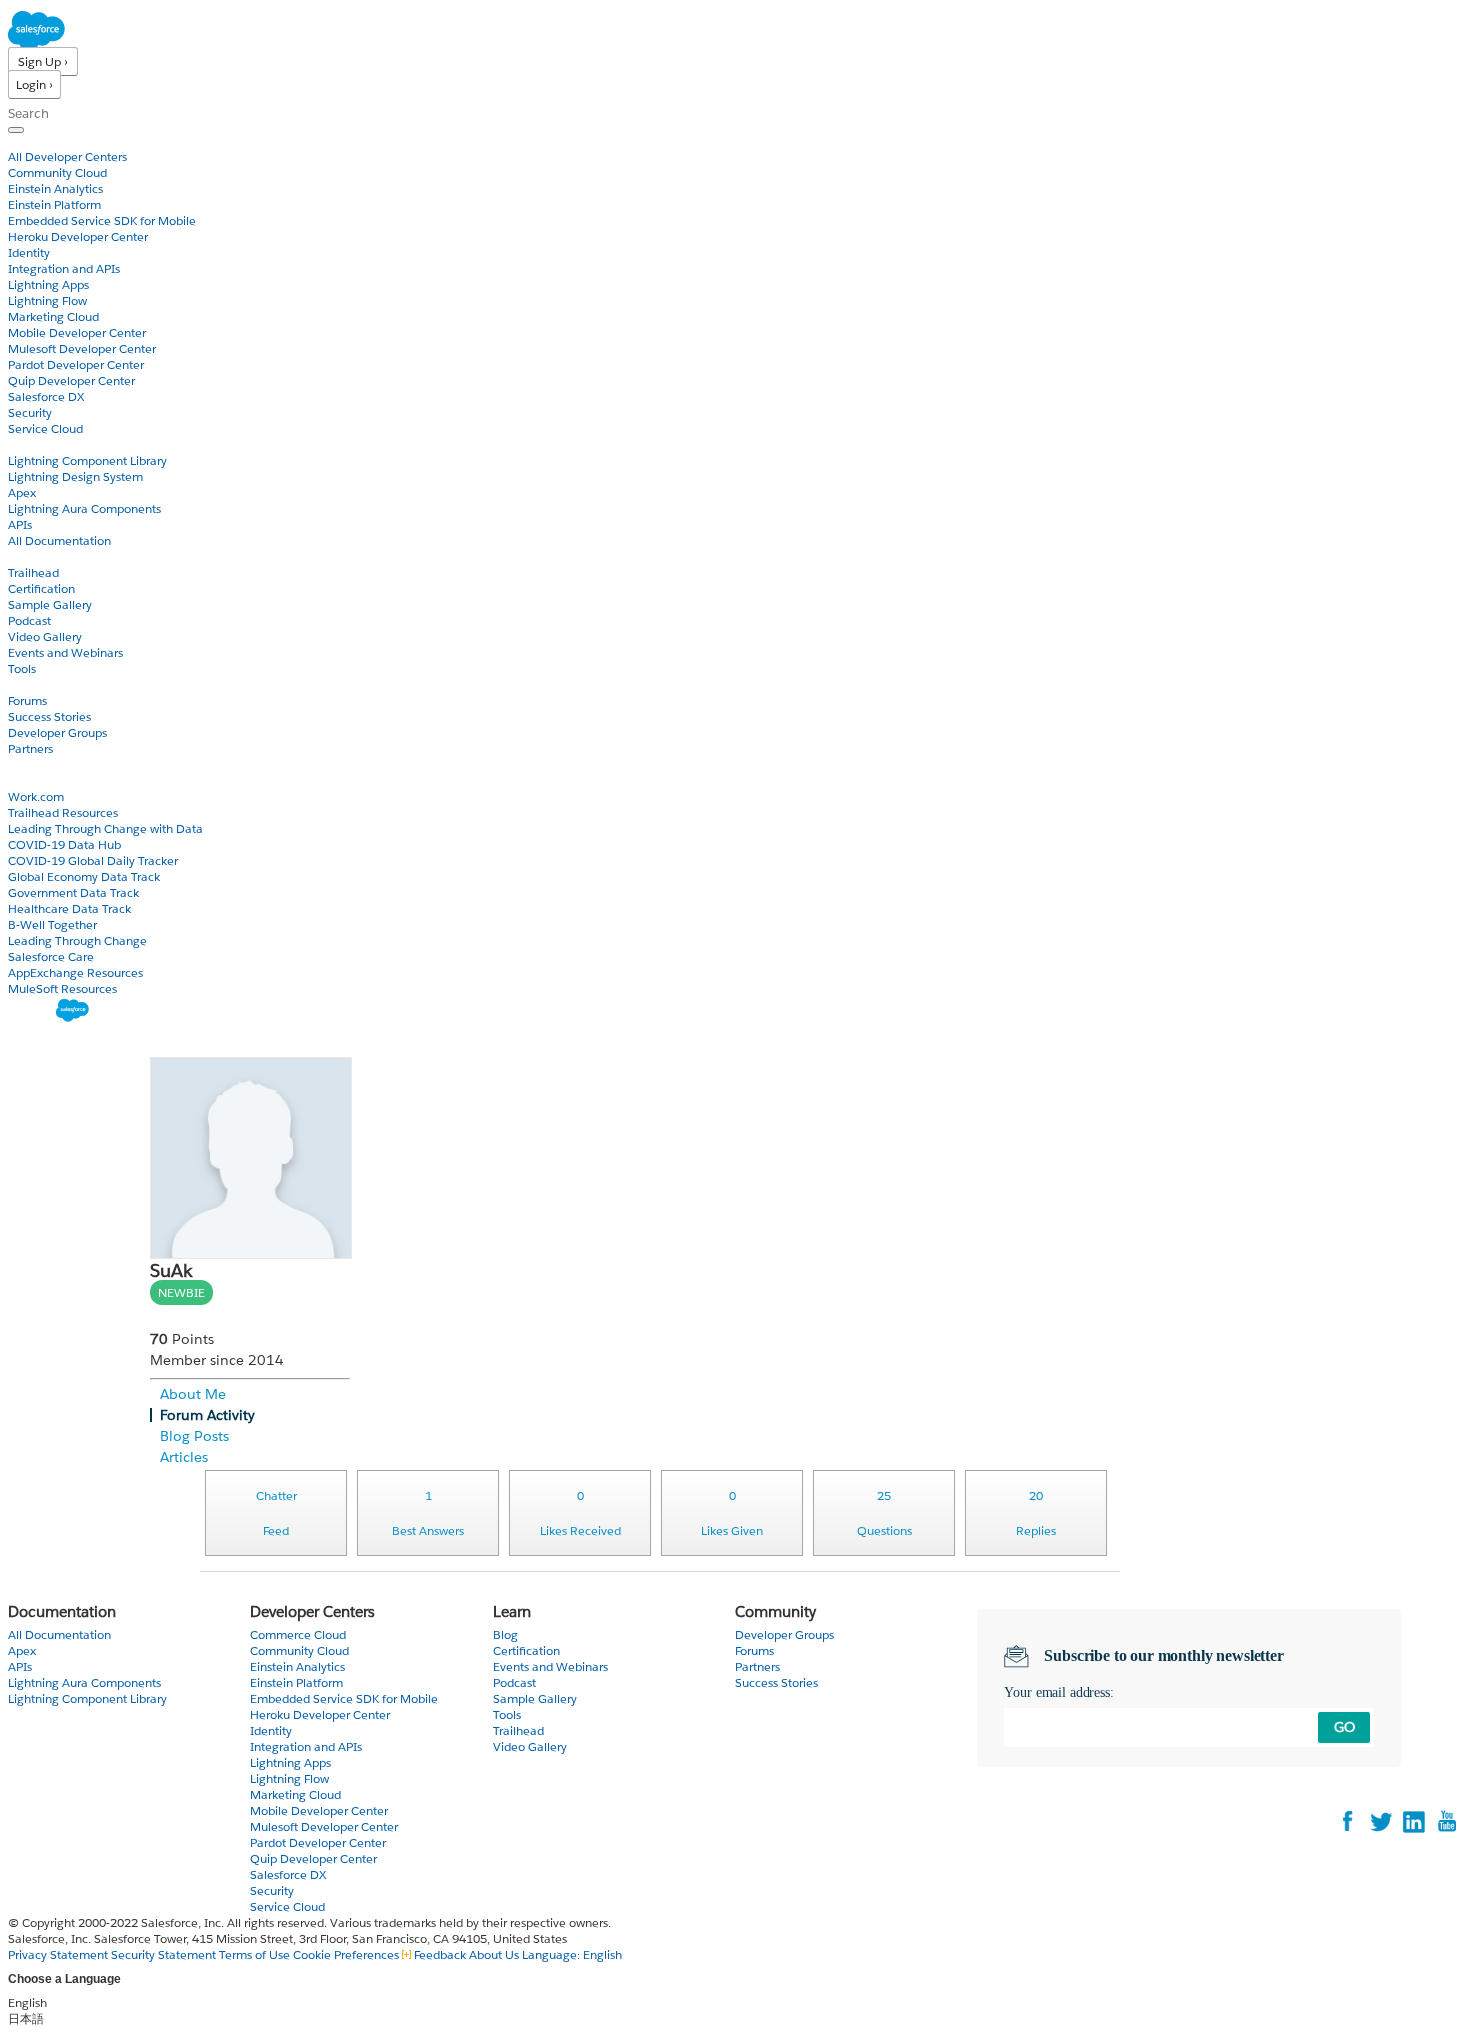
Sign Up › (43, 61)
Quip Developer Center (71, 380)
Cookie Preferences (347, 1954)
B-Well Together (52, 924)
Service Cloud (45, 428)
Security (30, 412)
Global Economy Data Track (84, 876)
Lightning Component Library (87, 460)
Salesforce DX (46, 396)
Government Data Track (73, 892)
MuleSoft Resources (62, 988)
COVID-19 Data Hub (64, 844)
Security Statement (165, 1954)
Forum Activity (207, 1415)
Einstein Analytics (55, 188)
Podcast (29, 620)
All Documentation (59, 540)
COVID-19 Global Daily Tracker (93, 860)
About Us (494, 1954)
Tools (22, 668)
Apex (22, 492)
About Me (193, 1394)
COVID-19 (37, 780)
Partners (30, 748)
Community (43, 684)
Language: (572, 1954)
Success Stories (49, 716)
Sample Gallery (50, 604)
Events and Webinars (65, 652)
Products (35, 140)
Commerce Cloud (298, 1634)
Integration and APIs (64, 268)
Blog (21, 764)
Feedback (440, 1954)
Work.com (36, 796)
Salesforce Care (51, 956)
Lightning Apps (48, 284)
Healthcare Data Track (69, 908)
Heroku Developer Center (78, 236)
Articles (184, 1457)
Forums (27, 700)
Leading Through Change (77, 940)
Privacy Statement (59, 1954)
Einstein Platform (54, 204)
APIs (20, 524)
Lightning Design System (75, 476)
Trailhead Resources (63, 812)
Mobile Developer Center (77, 332)
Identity (29, 252)
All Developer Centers (67, 156)
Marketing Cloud (53, 316)
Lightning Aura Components (84, 508)
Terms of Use (254, 1954)
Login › (34, 84)
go (1344, 1727)
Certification (41, 588)
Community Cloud (57, 172)
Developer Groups (57, 732)
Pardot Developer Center (76, 364)
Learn (24, 556)
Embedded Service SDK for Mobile (102, 220)
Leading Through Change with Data (105, 828)
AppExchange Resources (75, 972)
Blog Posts (194, 1436)
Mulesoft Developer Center (82, 348)
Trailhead (33, 572)
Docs (22, 444)
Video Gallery (45, 636)
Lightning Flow (47, 300)
